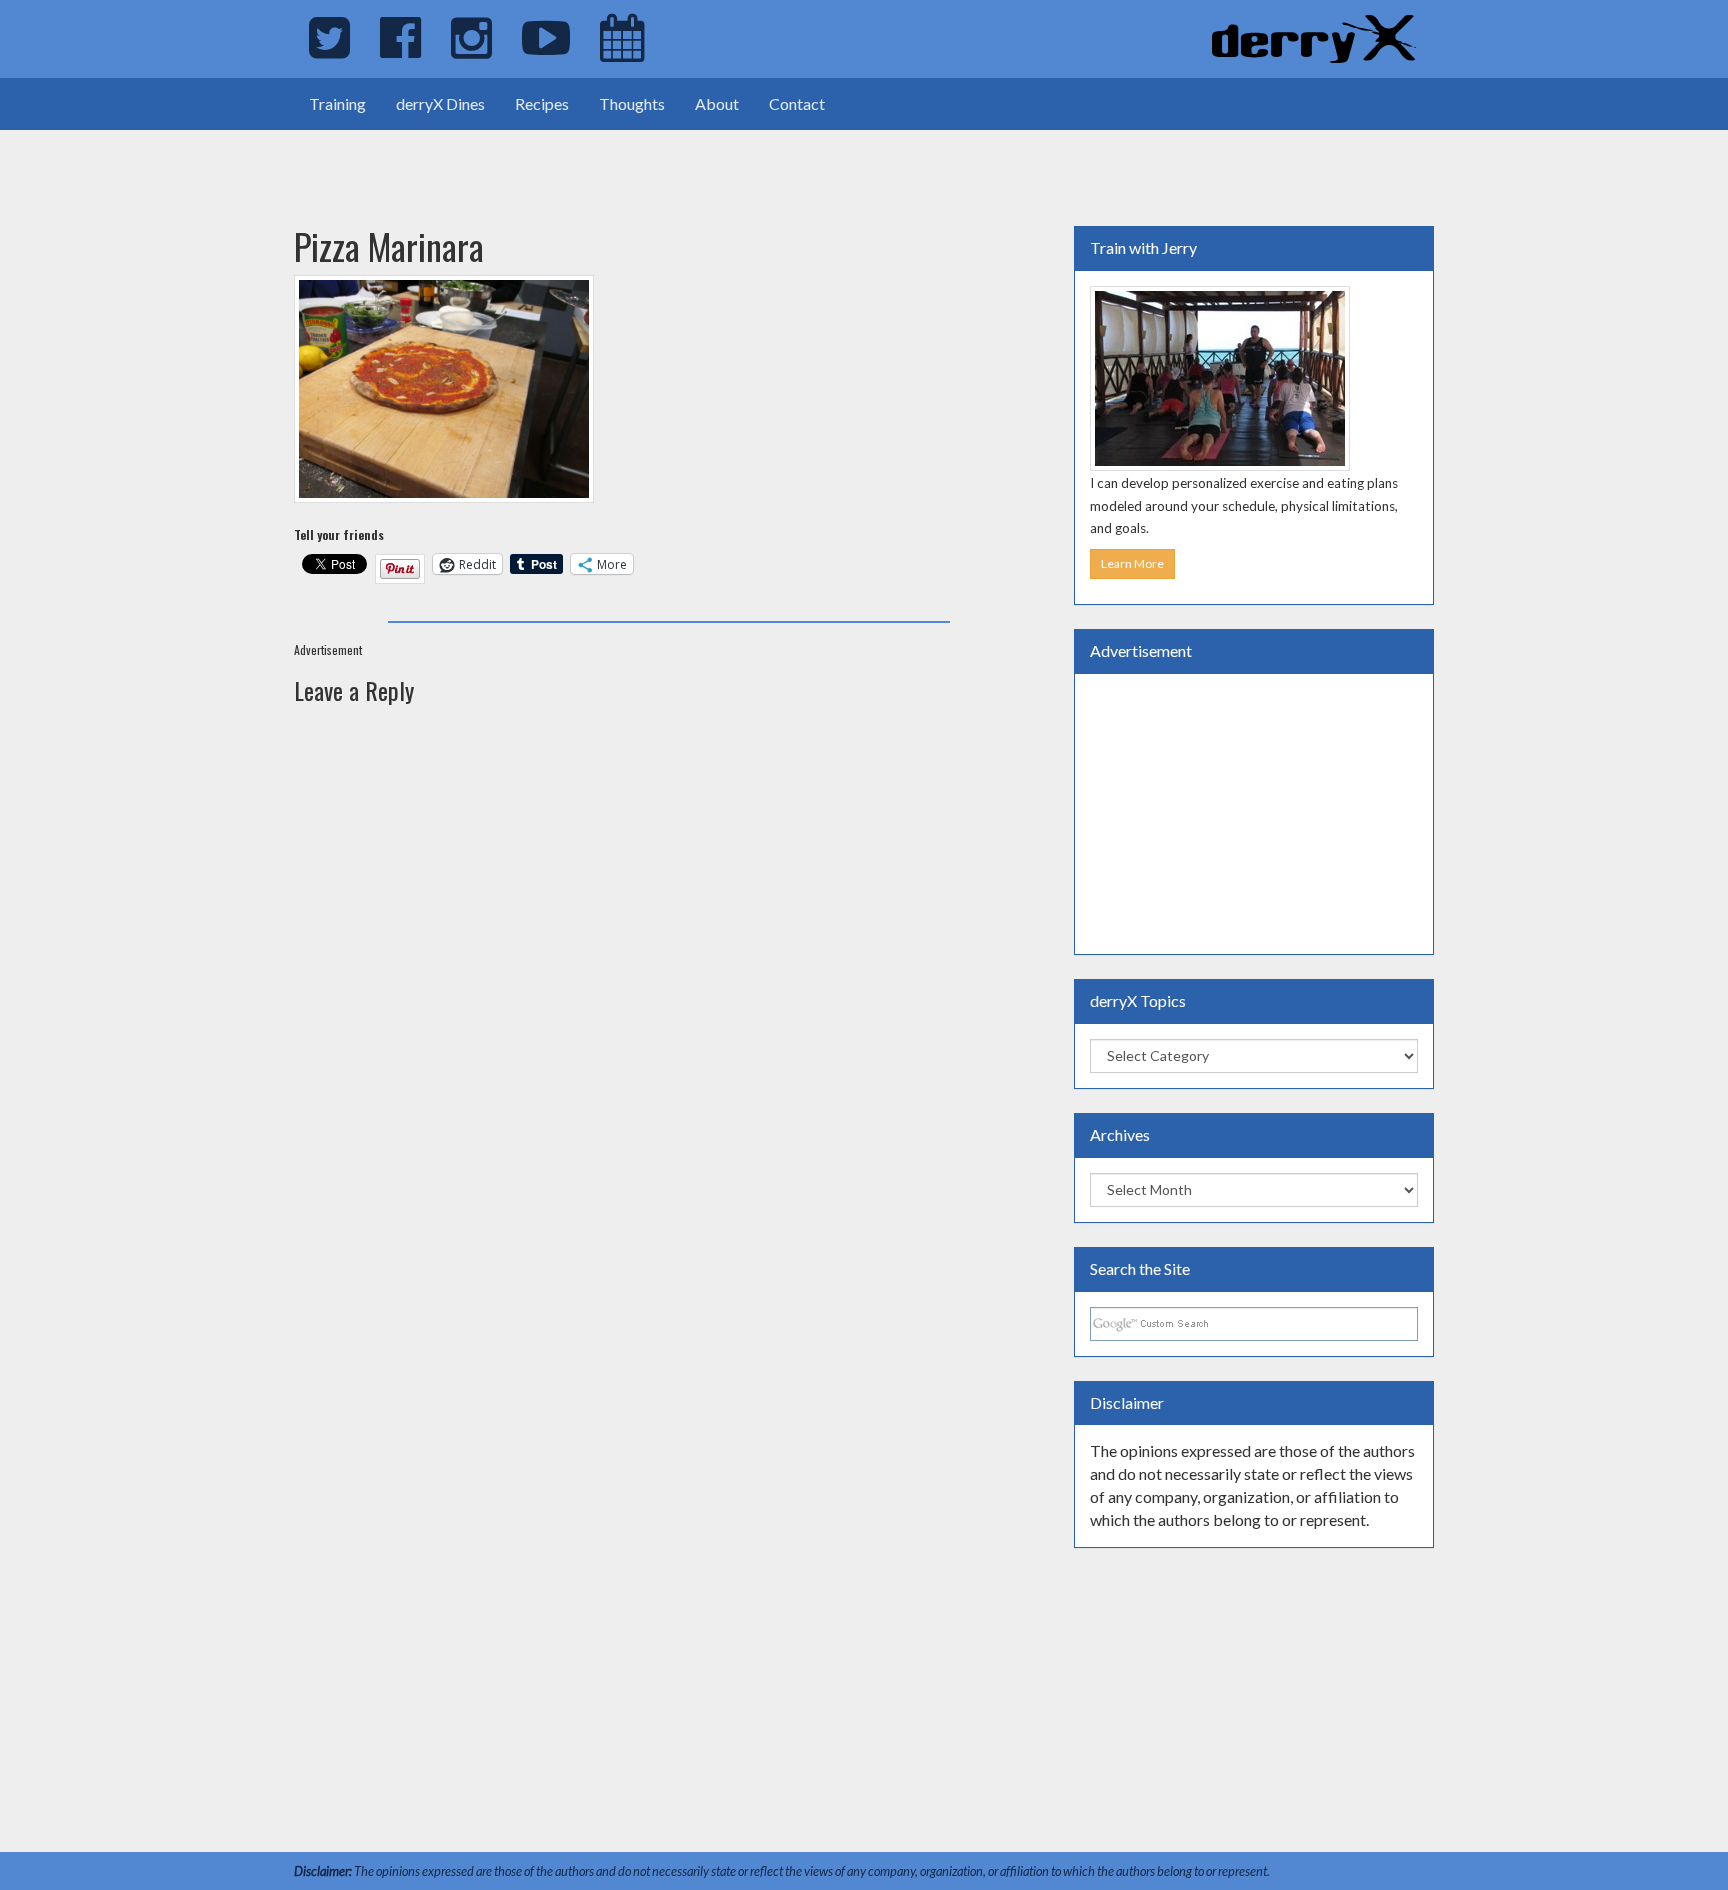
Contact (797, 103)
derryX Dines (440, 103)
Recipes (542, 103)
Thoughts (632, 103)
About (717, 103)
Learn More (1132, 563)
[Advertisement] (234, 160)
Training (337, 103)
